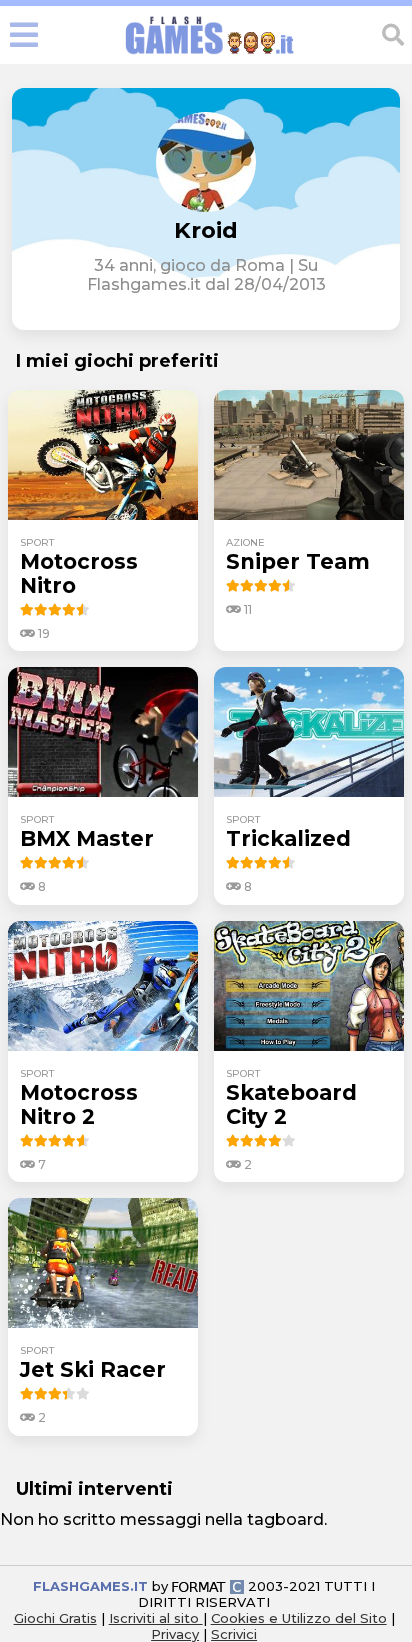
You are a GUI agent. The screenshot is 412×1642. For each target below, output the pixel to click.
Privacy (175, 1634)
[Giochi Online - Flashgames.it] (210, 54)
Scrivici (234, 1634)
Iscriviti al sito (156, 1618)
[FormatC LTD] (208, 1586)
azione (245, 542)
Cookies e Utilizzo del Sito (299, 1618)
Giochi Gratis (55, 1618)
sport (37, 542)
